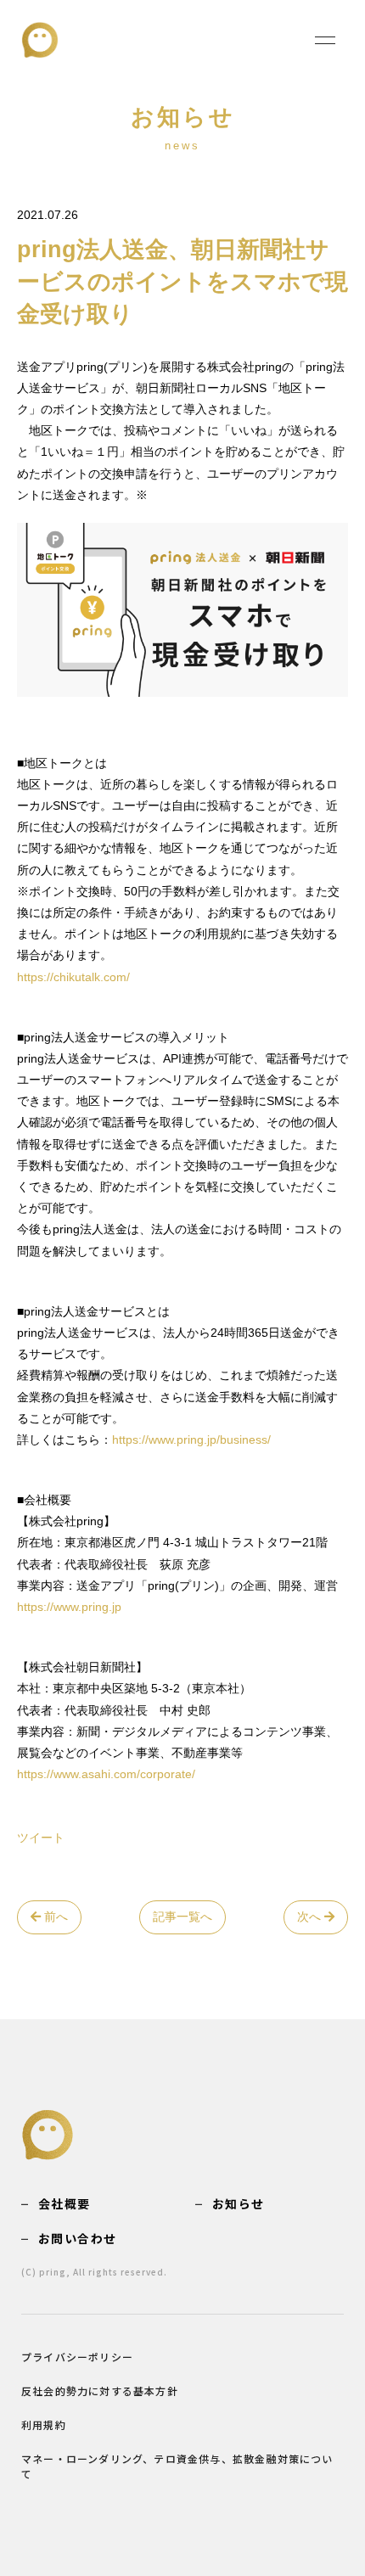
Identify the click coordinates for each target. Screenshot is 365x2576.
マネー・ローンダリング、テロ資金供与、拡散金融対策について (177, 2466)
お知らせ (239, 2203)
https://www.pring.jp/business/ (191, 1440)
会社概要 (65, 2203)
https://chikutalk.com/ (73, 977)
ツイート (41, 1838)
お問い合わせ (77, 2238)
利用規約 (44, 2424)
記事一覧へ (182, 1917)
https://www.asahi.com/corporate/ (106, 1774)
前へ (54, 1917)
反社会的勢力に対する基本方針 (100, 2391)
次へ (311, 1917)
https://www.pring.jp (69, 1607)
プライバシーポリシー (77, 2357)
